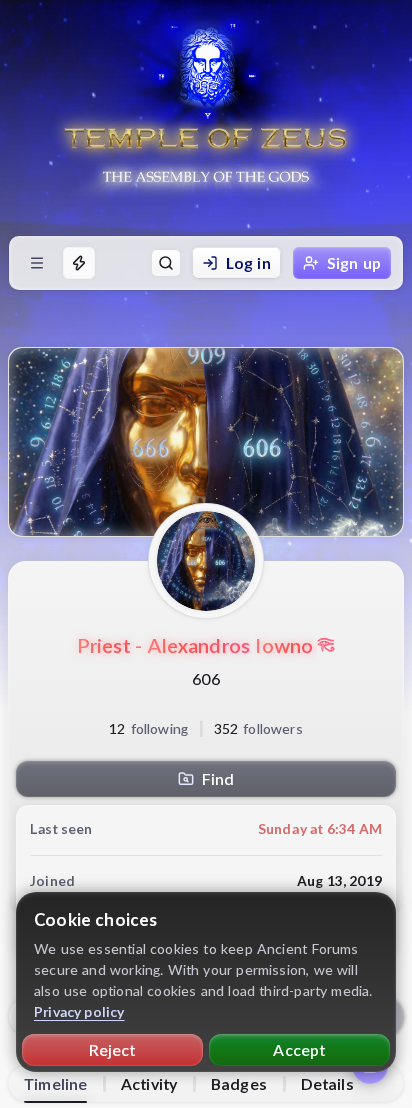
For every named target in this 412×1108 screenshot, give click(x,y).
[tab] (55, 1084)
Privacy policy (79, 1011)
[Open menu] (37, 263)
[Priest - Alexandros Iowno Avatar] (206, 561)
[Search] (166, 263)
